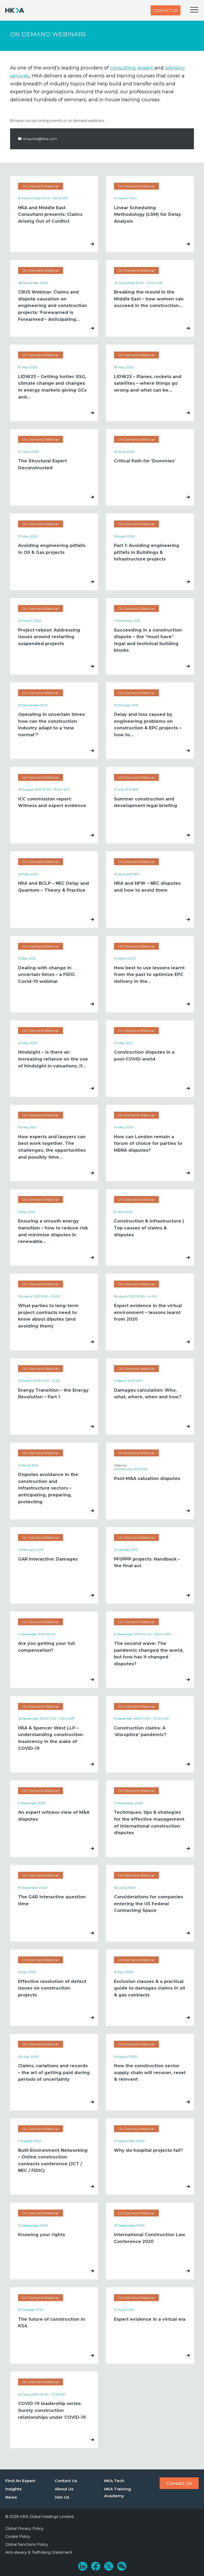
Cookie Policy (18, 2536)
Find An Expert (20, 2481)
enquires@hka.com (40, 139)
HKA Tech (114, 2481)
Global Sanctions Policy (27, 2544)
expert (145, 68)
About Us (64, 2489)
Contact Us (165, 10)
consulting (123, 68)
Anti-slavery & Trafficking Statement (39, 2552)
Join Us (62, 2497)
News (11, 2497)
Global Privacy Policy (24, 2529)
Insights (13, 2489)
